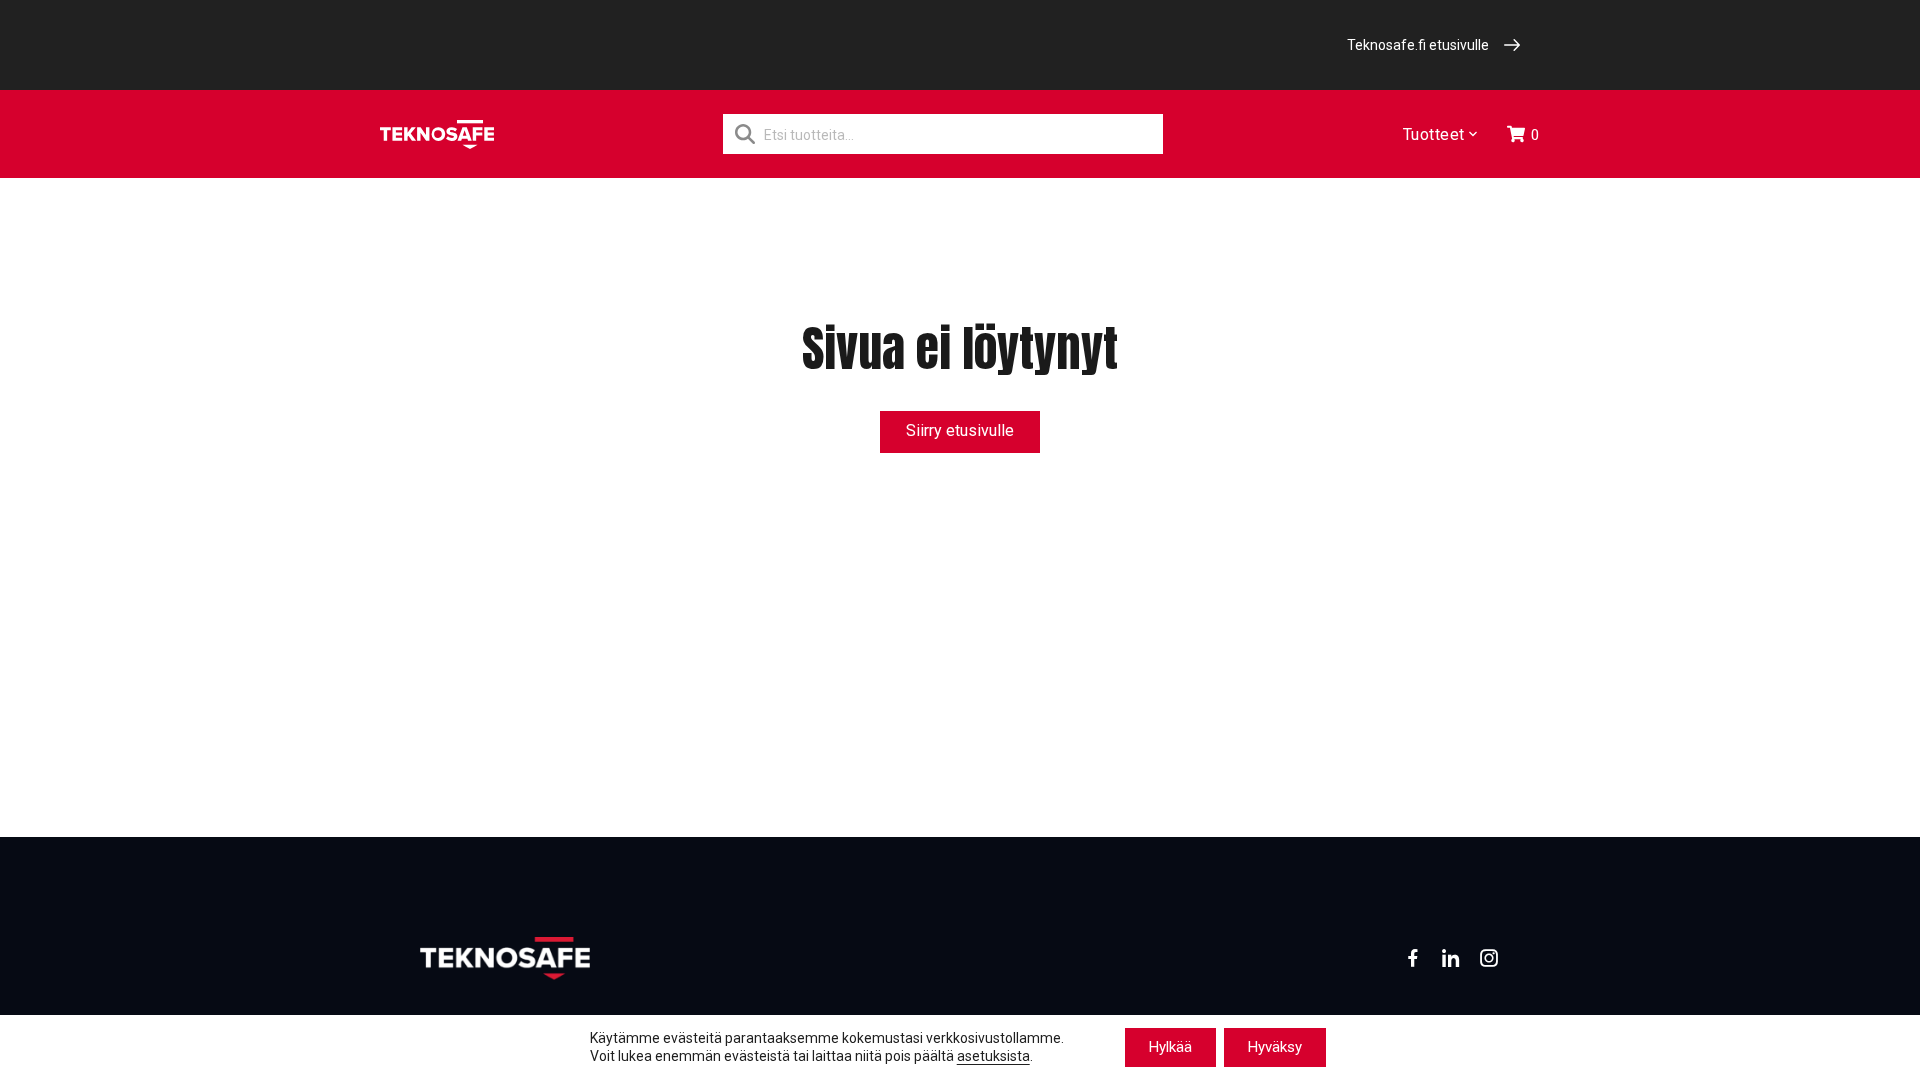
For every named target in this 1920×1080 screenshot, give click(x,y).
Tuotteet (1434, 134)
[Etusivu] (437, 134)
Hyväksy (1275, 1047)
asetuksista (993, 1057)
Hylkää (1170, 1047)
